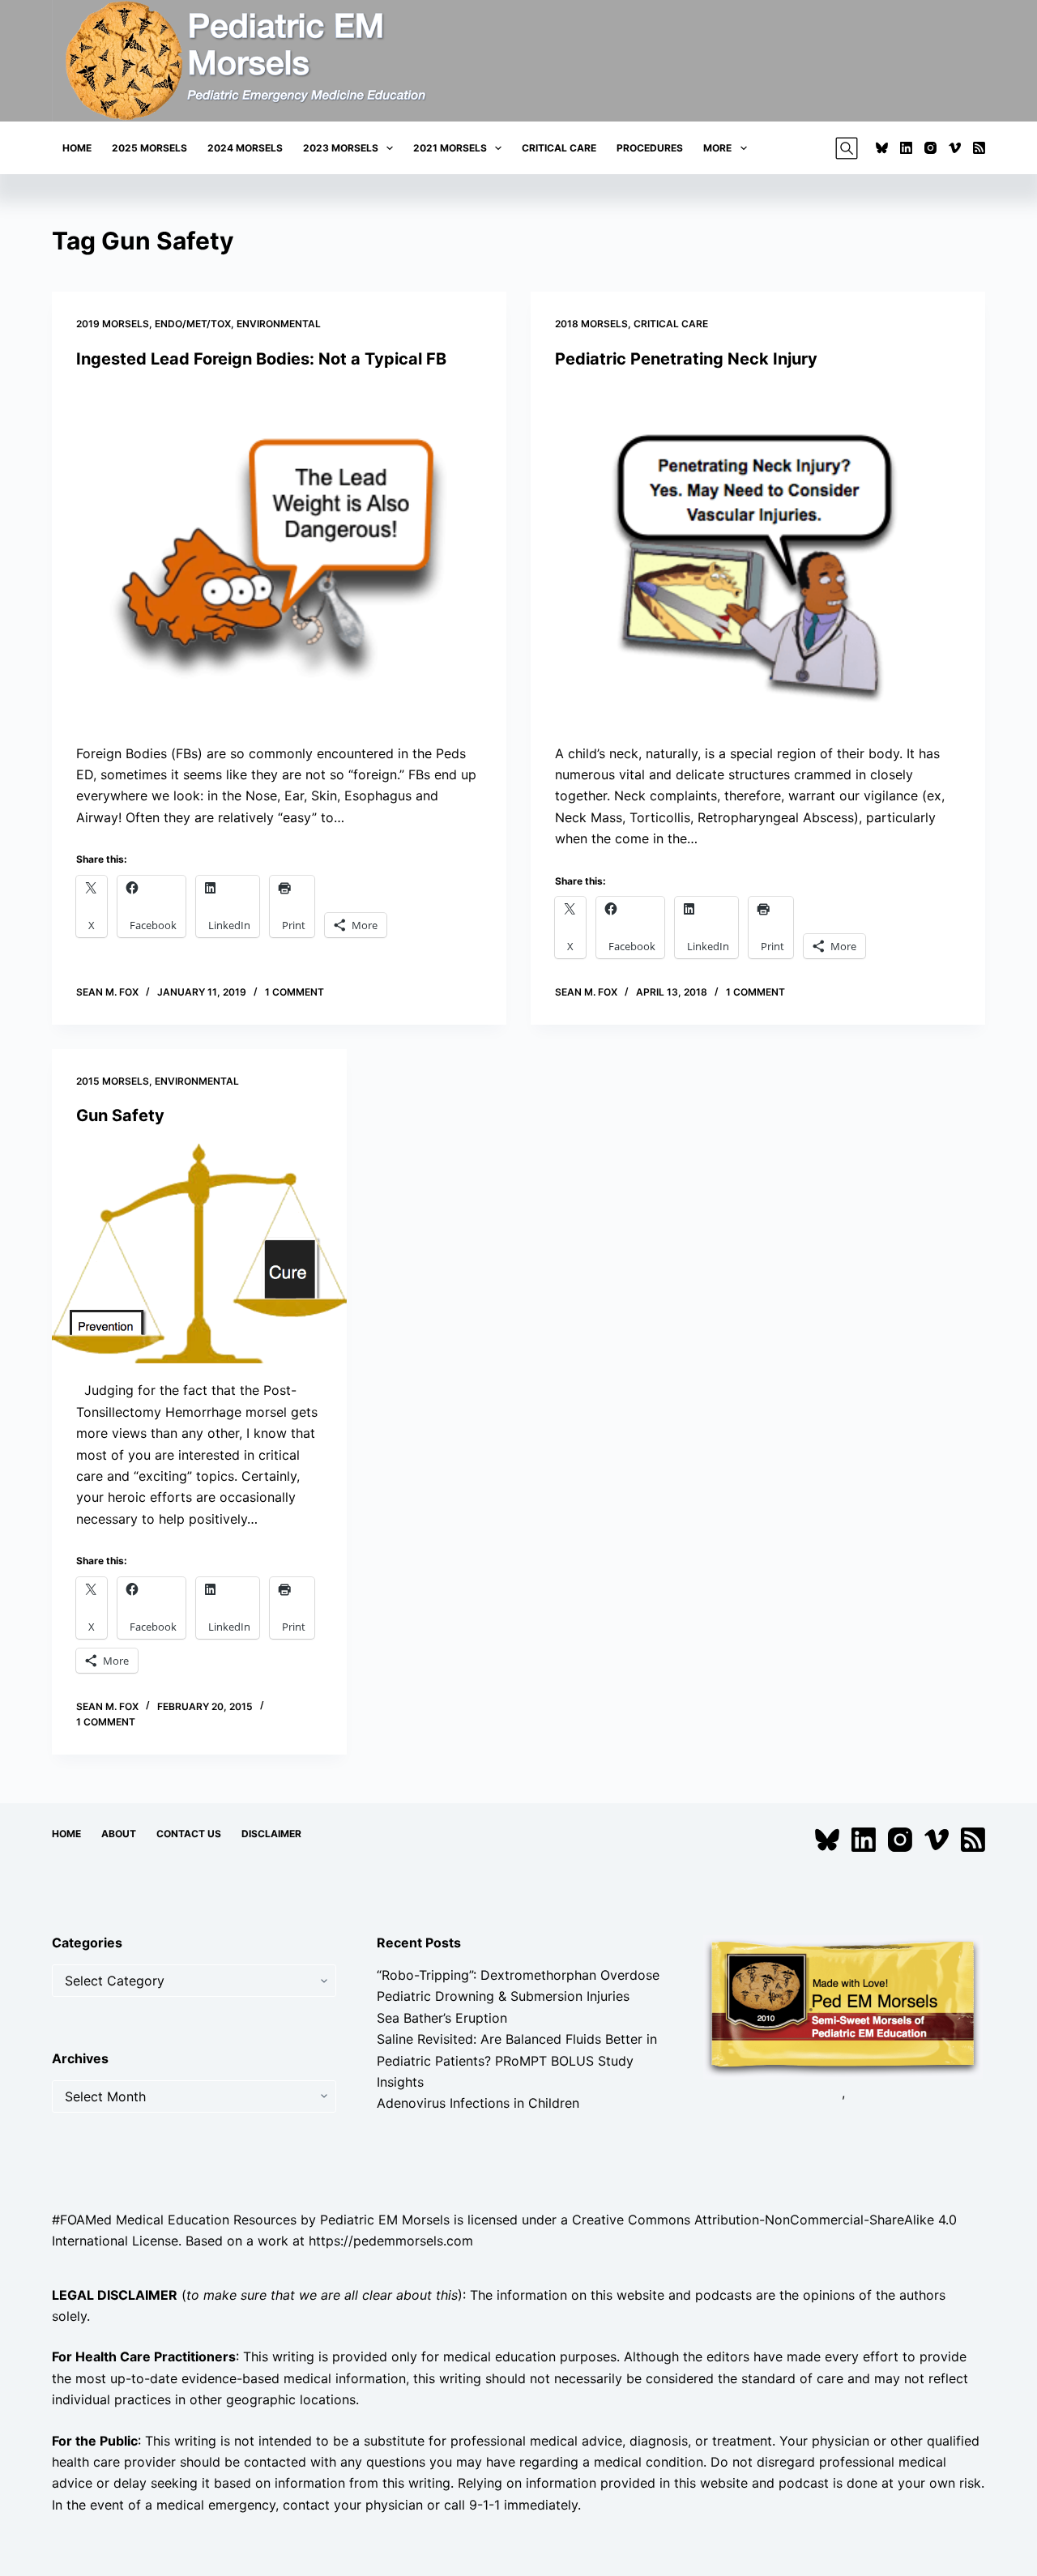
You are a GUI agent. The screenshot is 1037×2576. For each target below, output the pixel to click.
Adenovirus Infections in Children (478, 2103)
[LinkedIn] (906, 148)
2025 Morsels (149, 148)
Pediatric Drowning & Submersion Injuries (503, 1996)
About (119, 1834)
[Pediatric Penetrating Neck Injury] (758, 556)
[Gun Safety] (199, 1253)
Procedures (650, 148)
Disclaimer (271, 1834)
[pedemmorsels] (843, 2006)
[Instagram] (930, 148)
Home (77, 148)
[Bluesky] (882, 148)
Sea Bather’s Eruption (442, 2018)
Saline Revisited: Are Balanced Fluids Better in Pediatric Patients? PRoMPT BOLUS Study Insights (517, 2060)
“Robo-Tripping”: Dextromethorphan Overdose (518, 1975)
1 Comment (294, 992)
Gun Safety (120, 1115)
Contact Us (189, 1834)
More (717, 148)
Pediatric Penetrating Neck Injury (686, 359)
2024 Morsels (245, 148)
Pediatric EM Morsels (385, 2220)
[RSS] (979, 148)
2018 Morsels (591, 324)
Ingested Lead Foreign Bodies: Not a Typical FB (261, 359)
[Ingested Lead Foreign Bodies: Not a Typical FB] (279, 556)
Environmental (279, 324)
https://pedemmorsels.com (391, 2241)
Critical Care (559, 148)
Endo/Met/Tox (193, 324)
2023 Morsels (341, 148)
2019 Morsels (113, 324)
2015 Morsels (113, 1081)
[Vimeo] (955, 148)
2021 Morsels (450, 148)
